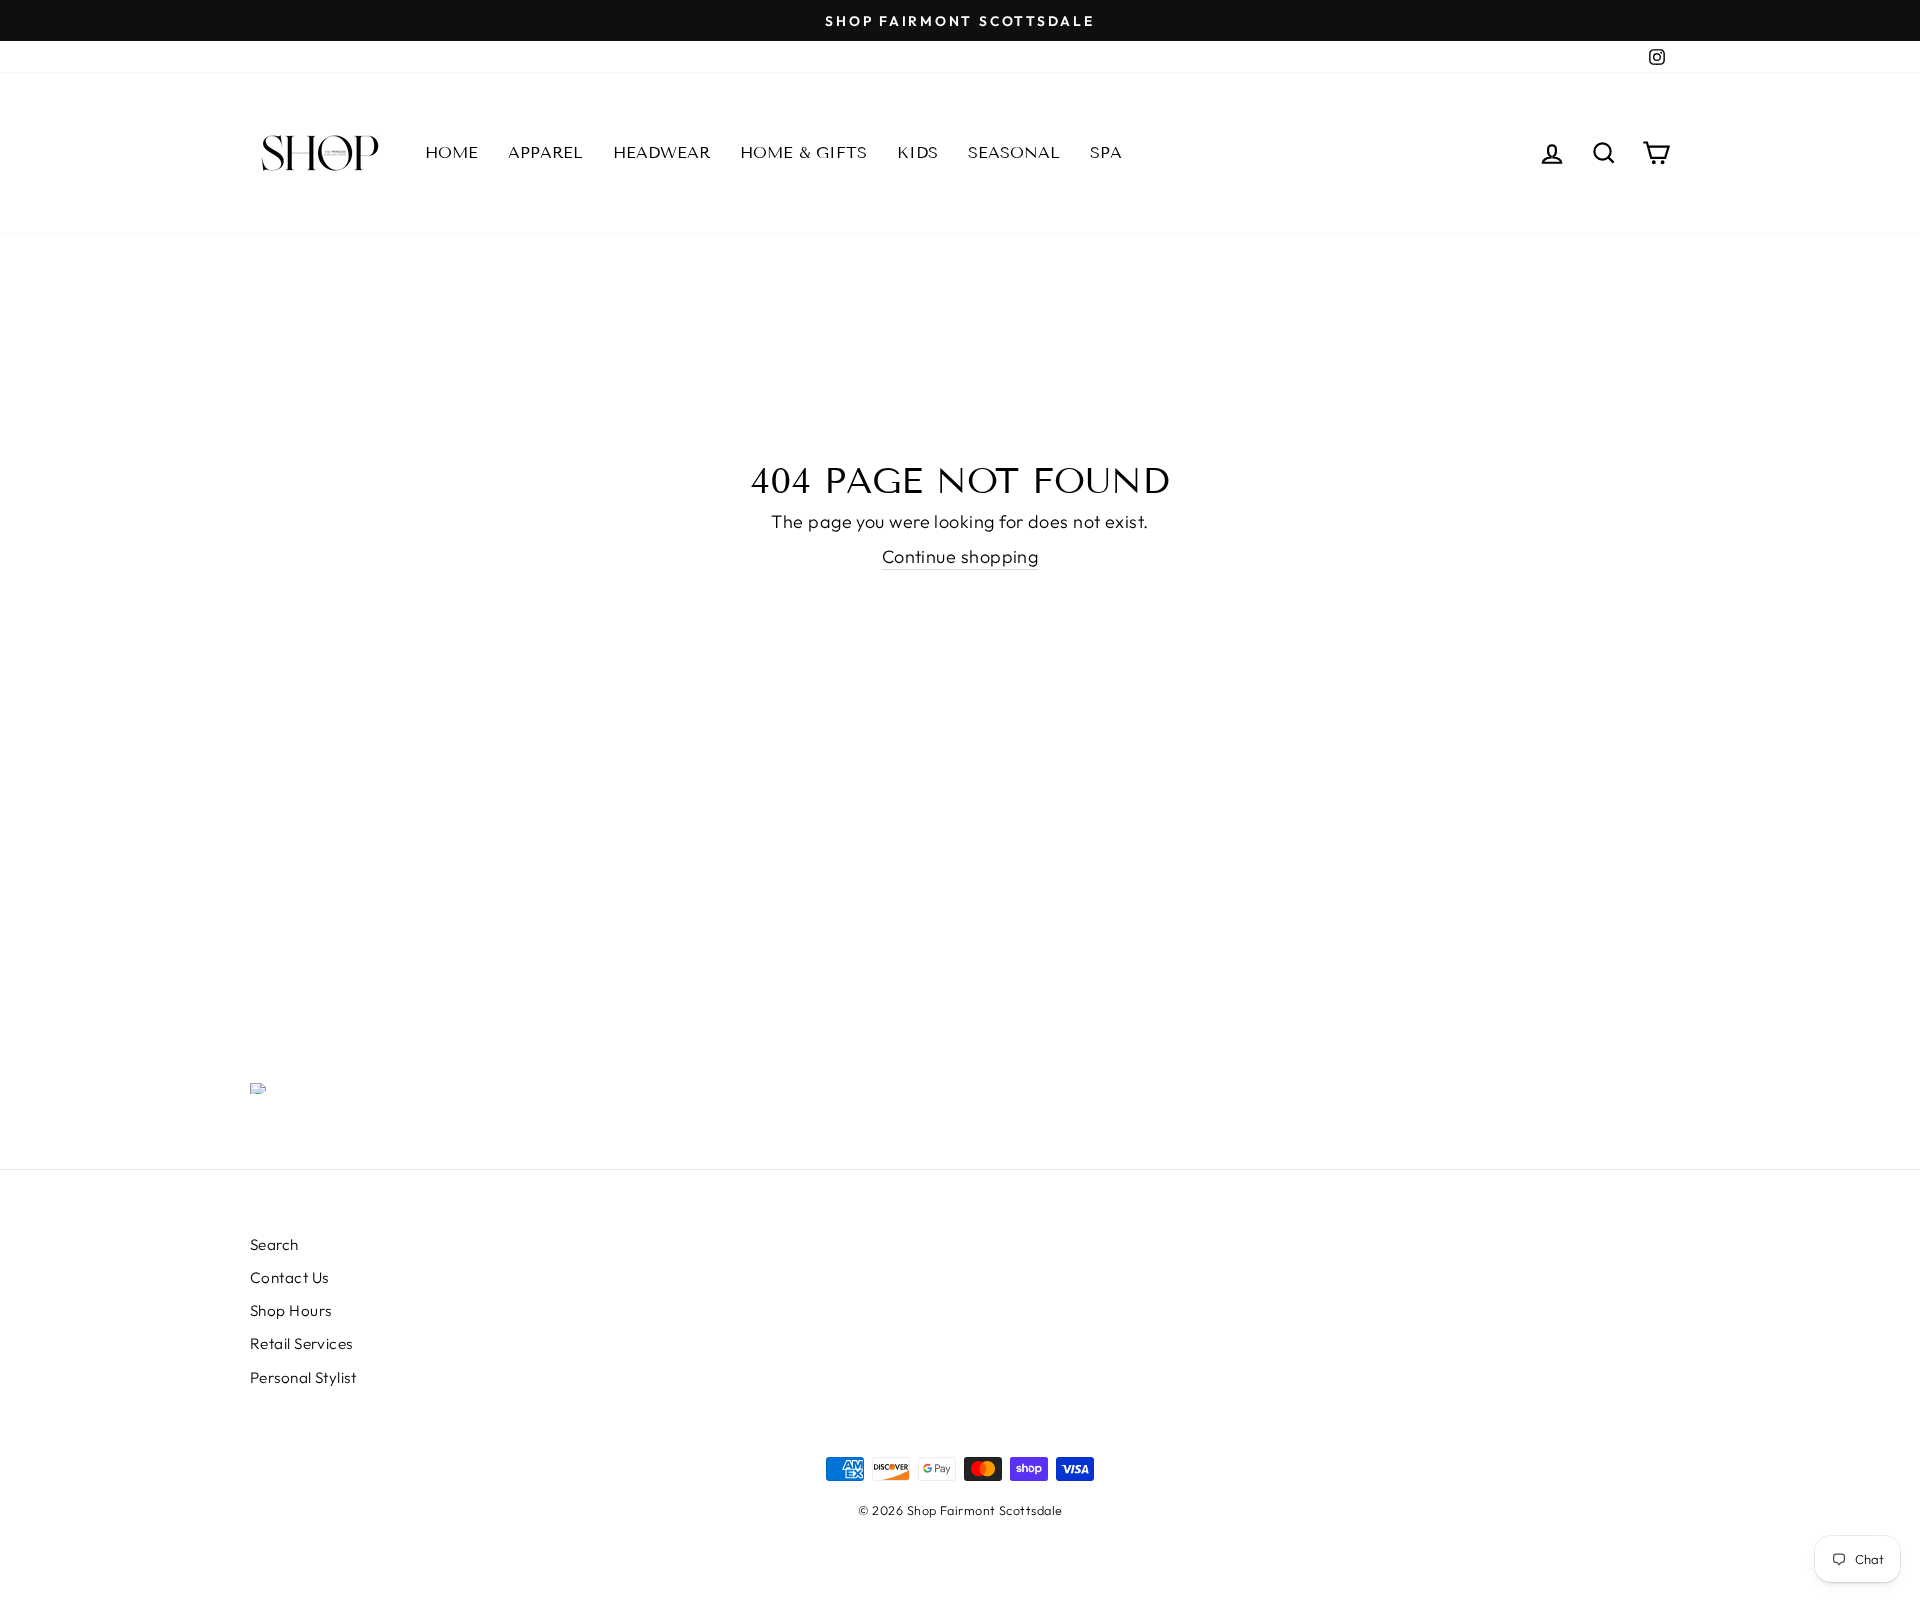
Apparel (545, 152)
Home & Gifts (803, 152)
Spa (1106, 152)
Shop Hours (291, 1310)
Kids (917, 152)
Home (451, 152)
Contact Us (289, 1277)
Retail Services (301, 1343)
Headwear (661, 152)
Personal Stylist (303, 1377)
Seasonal (1014, 152)
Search (274, 1244)
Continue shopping (960, 556)
